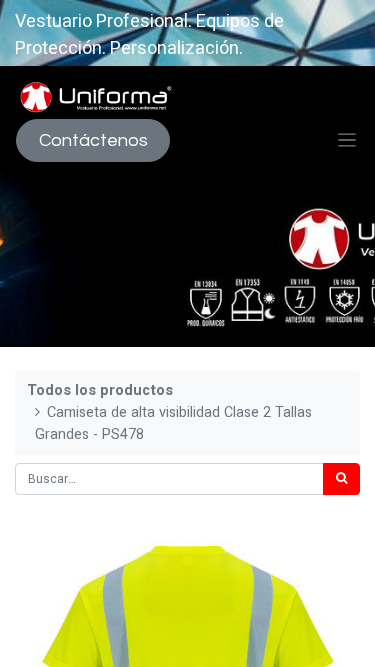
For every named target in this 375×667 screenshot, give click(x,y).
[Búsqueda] (341, 479)
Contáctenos (93, 140)
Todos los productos (100, 390)
